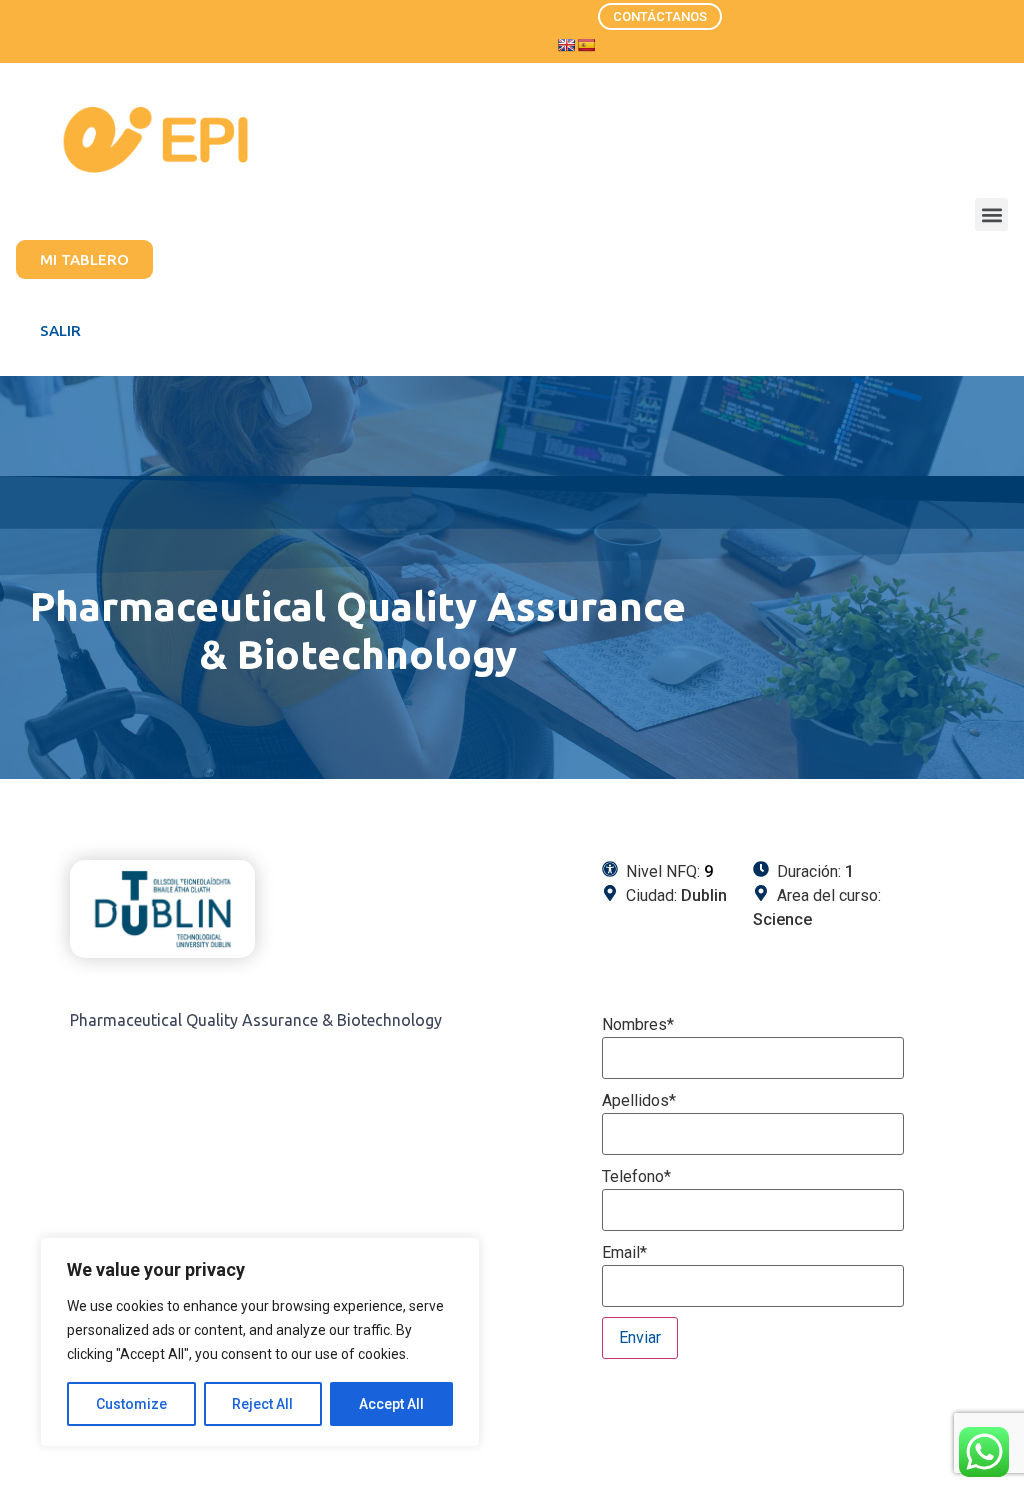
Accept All (391, 1404)
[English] (566, 45)
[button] (991, 214)
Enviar (640, 1337)
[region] (260, 1342)
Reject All (262, 1404)
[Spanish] (586, 45)
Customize (131, 1404)
